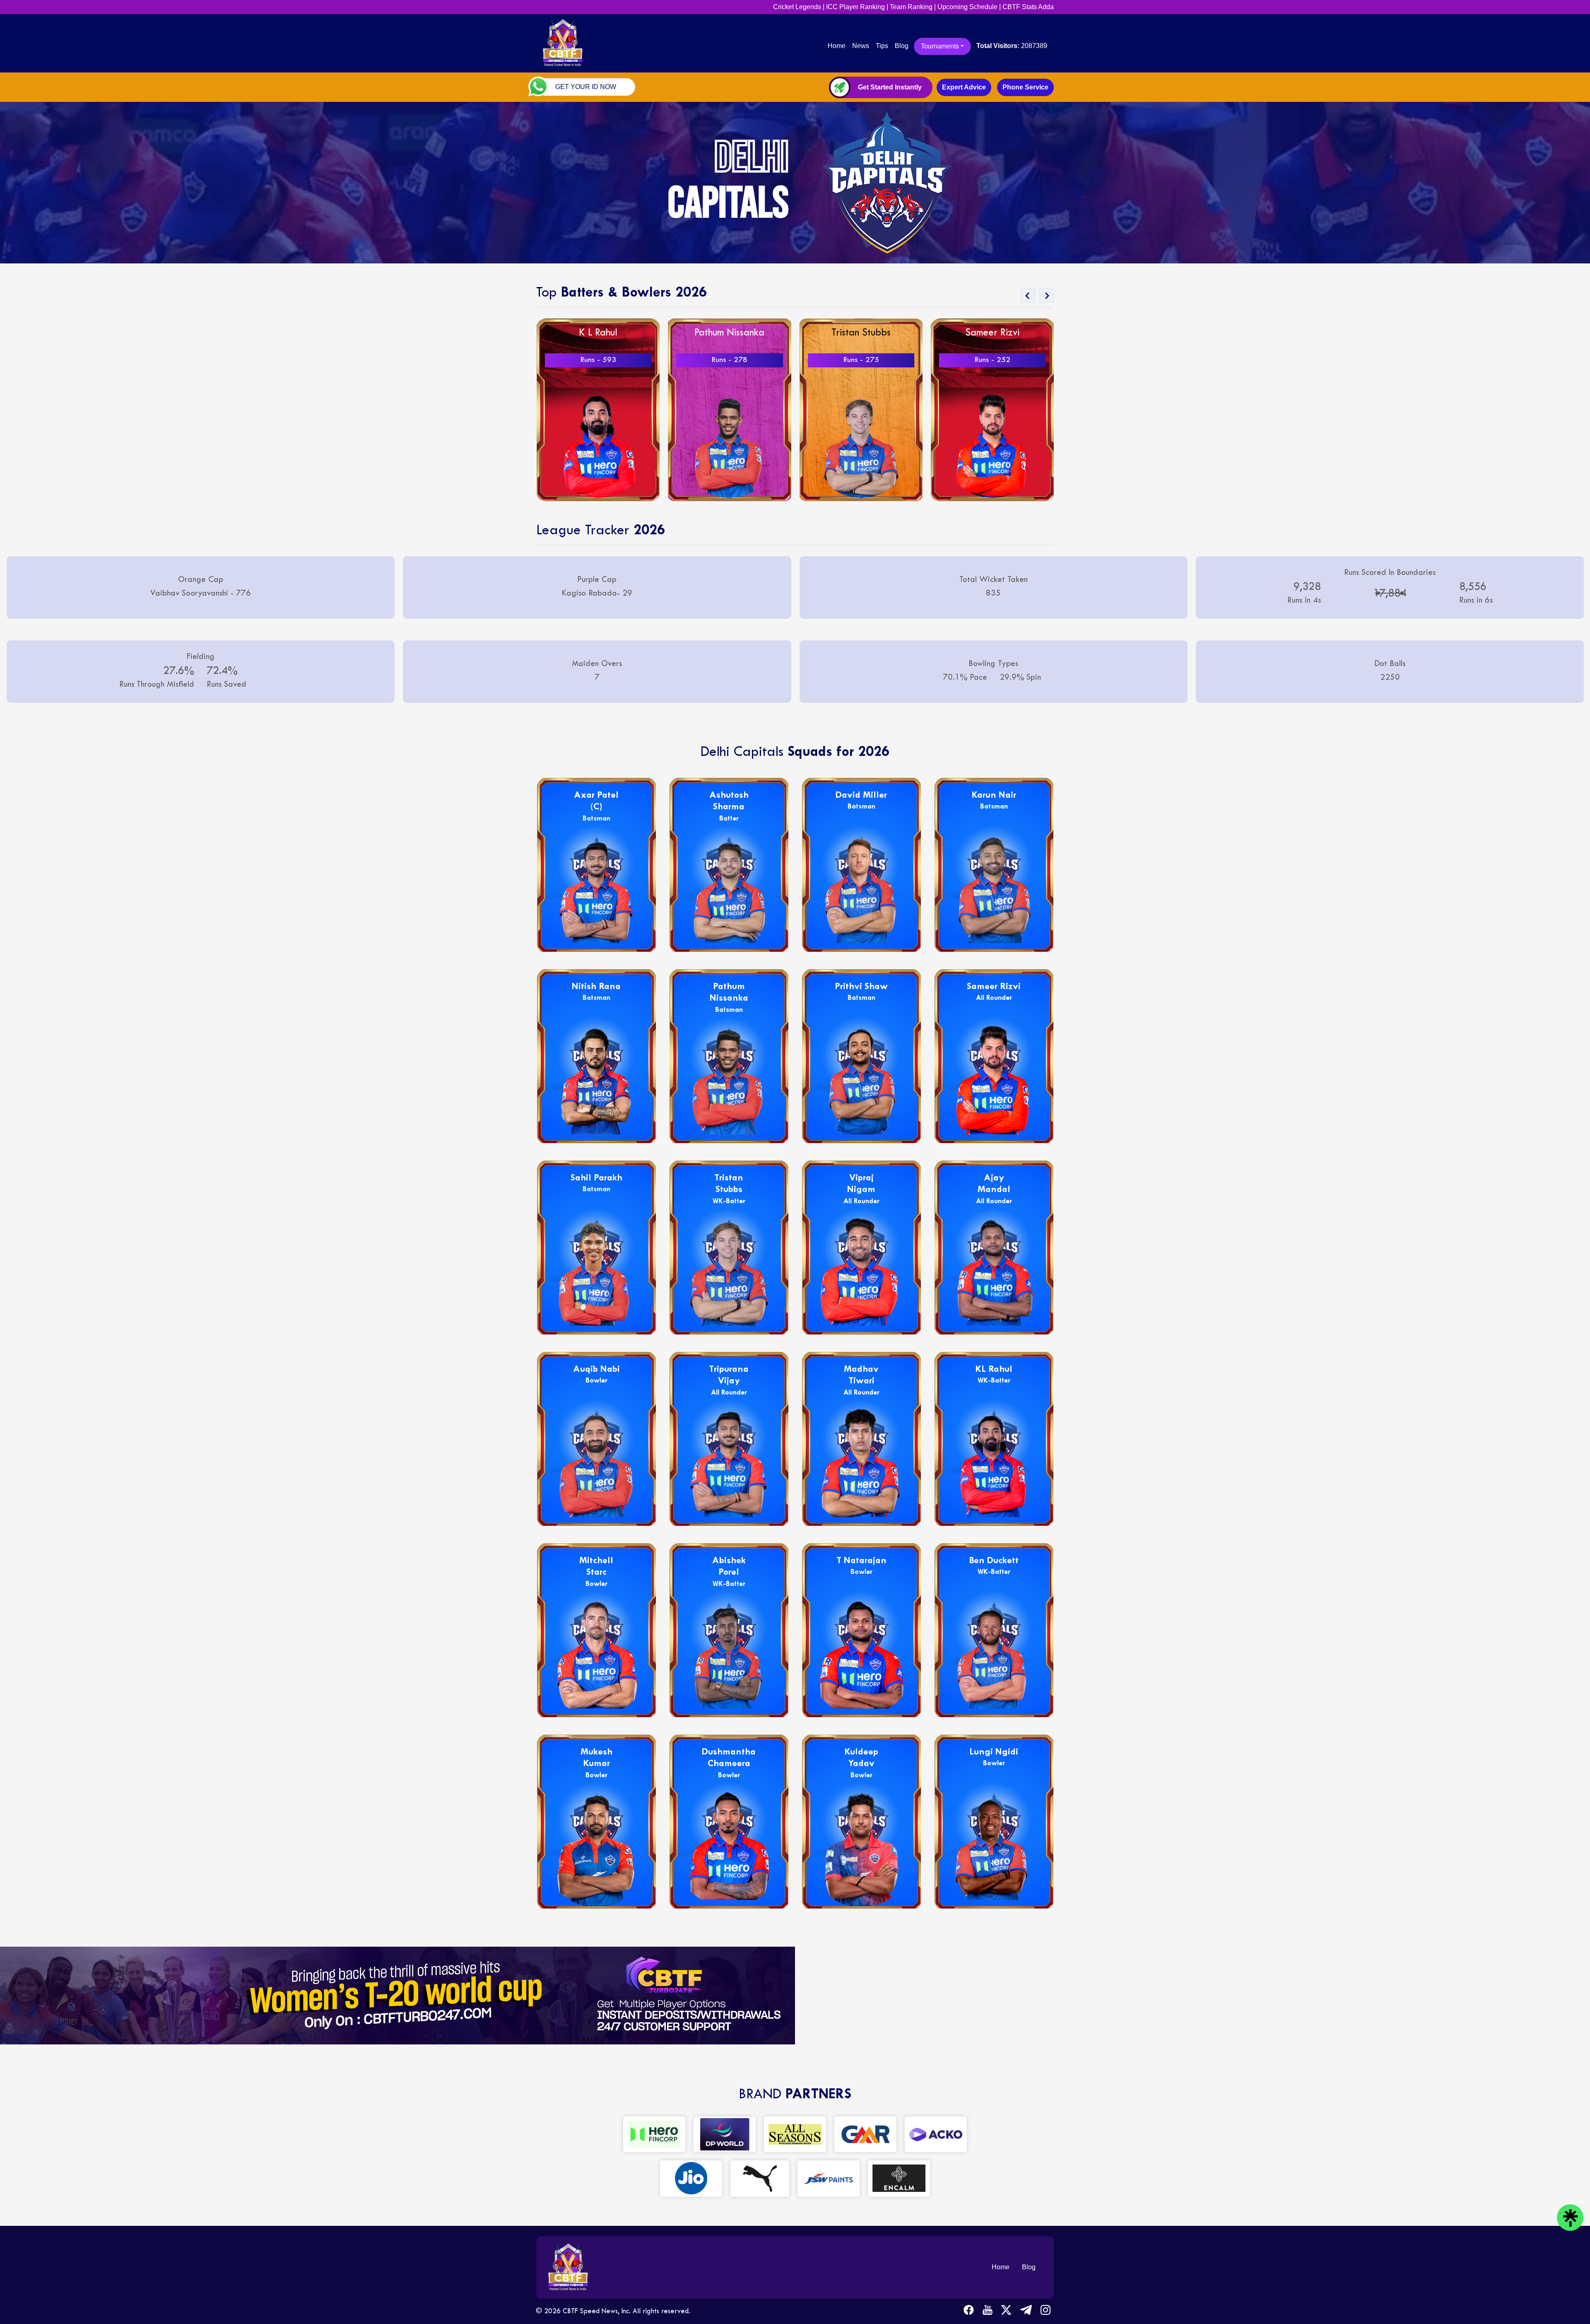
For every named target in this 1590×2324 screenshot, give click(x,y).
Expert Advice (964, 87)
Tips (882, 46)
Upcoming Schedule (967, 7)
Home (838, 46)
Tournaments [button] (940, 46)
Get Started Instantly (890, 87)
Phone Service (1025, 87)
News (861, 46)
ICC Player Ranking (855, 7)
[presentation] (1028, 296)
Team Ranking (911, 7)
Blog (902, 46)
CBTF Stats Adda (1028, 7)
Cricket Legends (797, 7)
